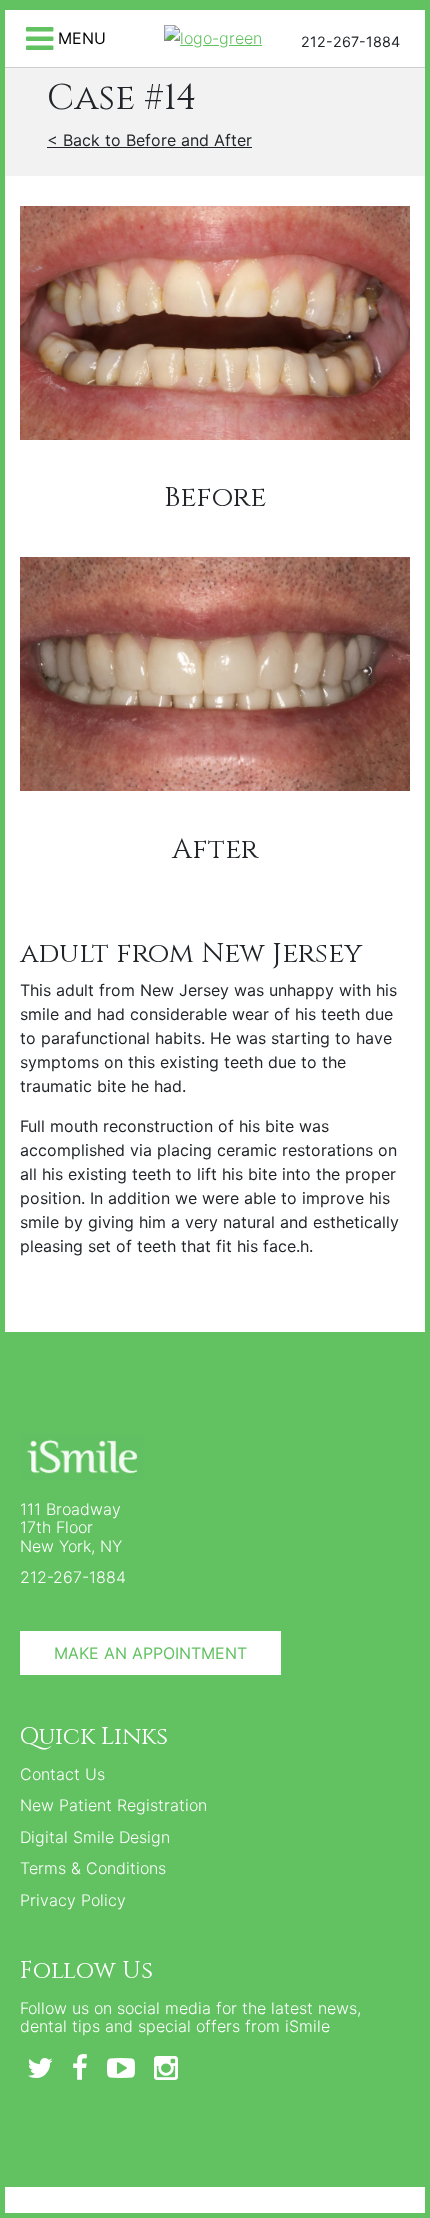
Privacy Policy (73, 1900)
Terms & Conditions (93, 1868)
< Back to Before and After (149, 140)
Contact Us (62, 1774)
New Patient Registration (113, 1805)
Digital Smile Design (95, 1837)
